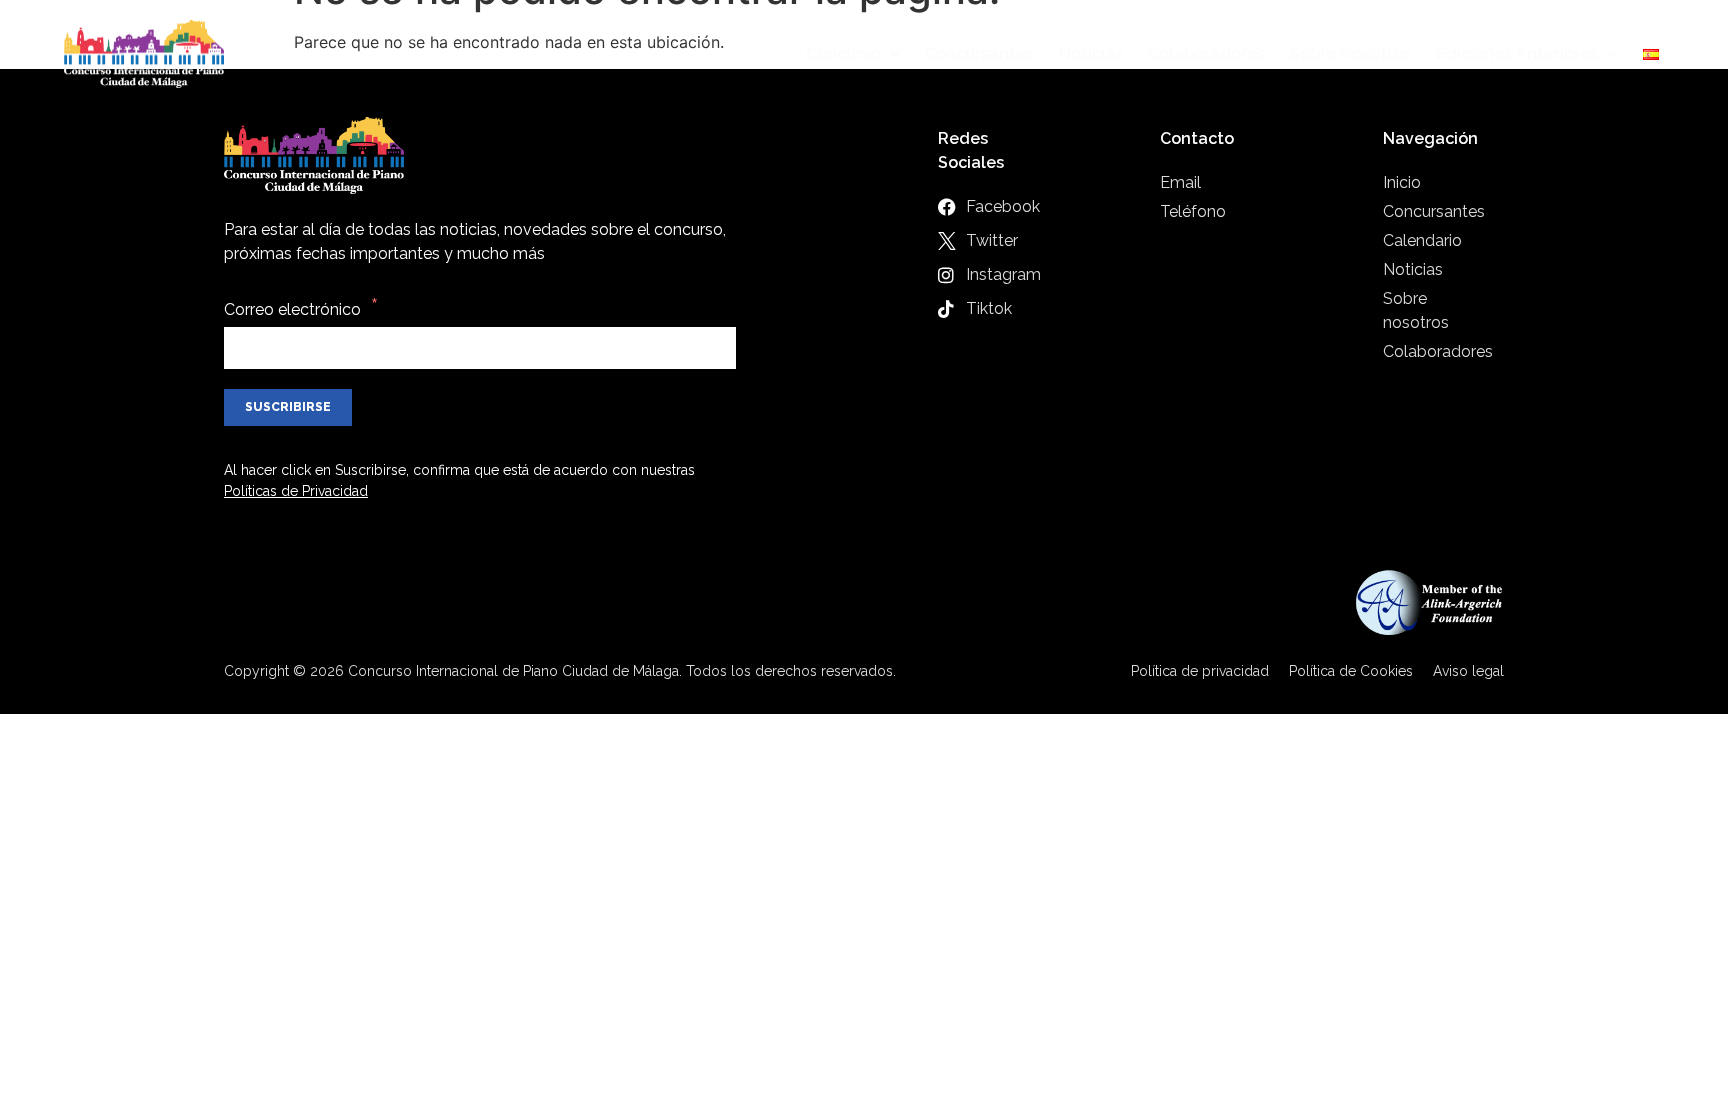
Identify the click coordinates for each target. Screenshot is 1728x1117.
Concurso (843, 53)
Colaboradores (1206, 53)
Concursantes (979, 53)
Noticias (1091, 53)
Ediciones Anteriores (1517, 53)
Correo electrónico (292, 309)
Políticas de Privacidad (296, 491)
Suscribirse (288, 407)
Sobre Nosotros (1350, 53)
